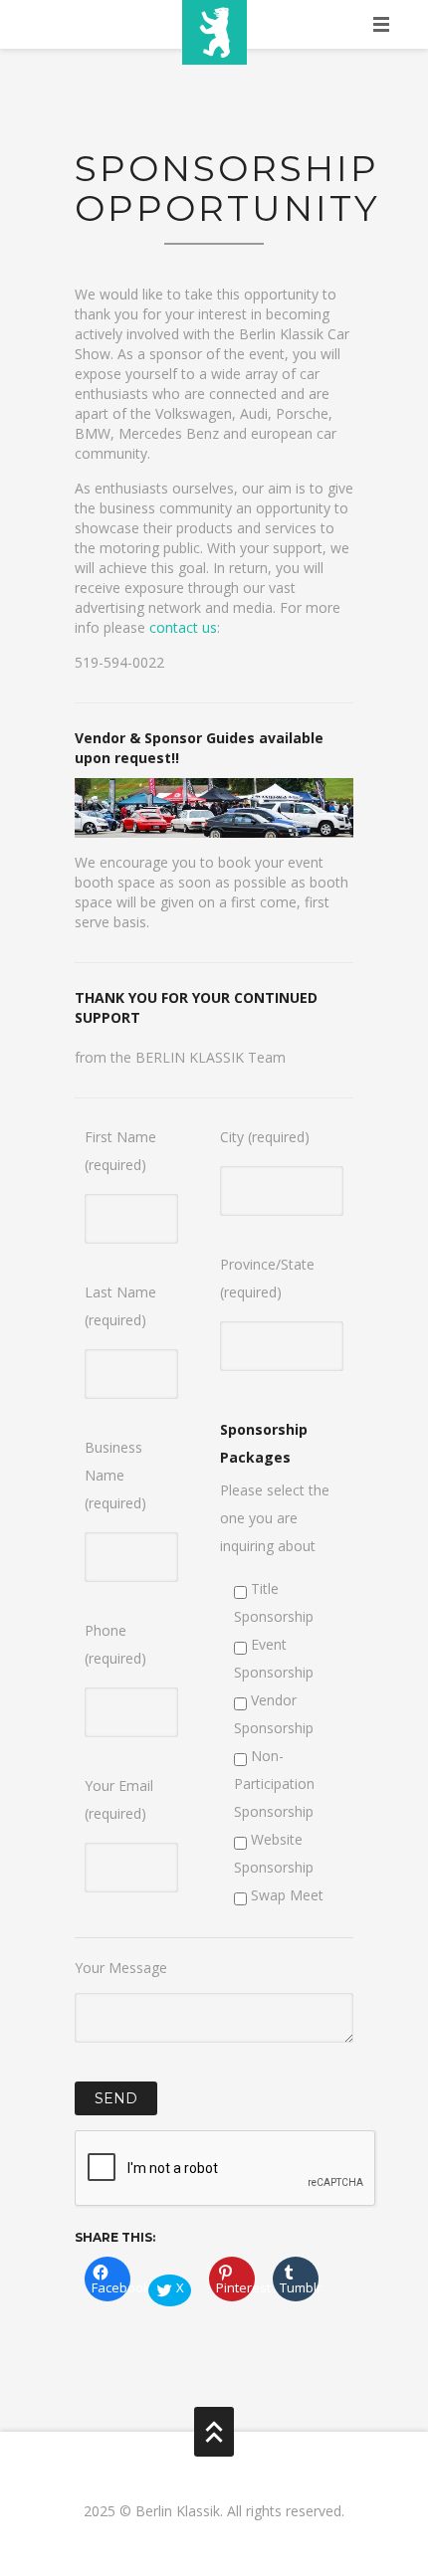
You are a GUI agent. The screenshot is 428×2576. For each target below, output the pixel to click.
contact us (183, 627)
